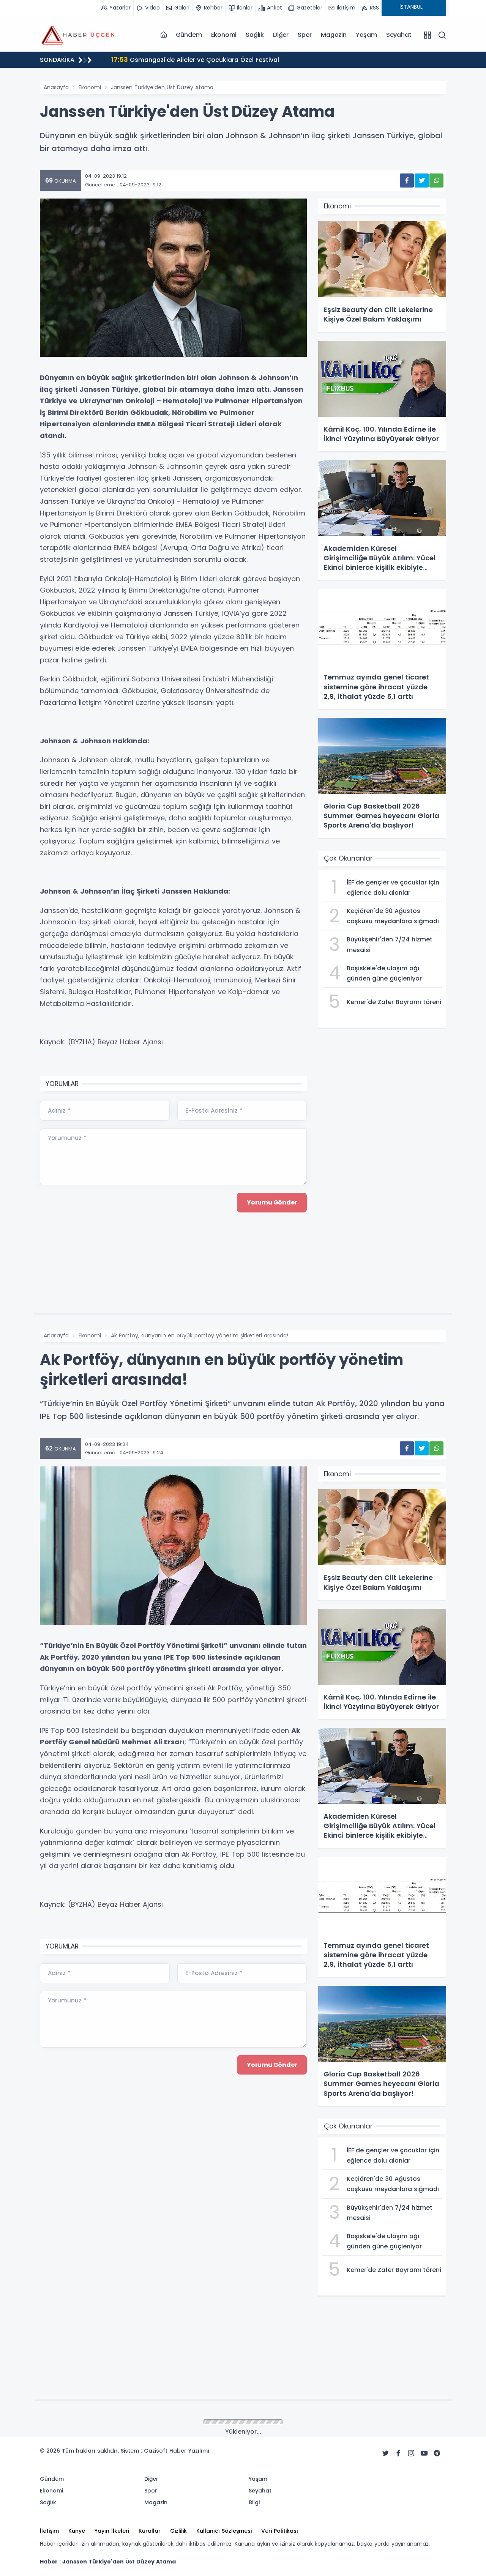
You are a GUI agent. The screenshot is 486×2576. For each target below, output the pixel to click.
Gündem (189, 35)
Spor (305, 35)
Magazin (334, 35)
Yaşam (366, 35)
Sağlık (255, 35)
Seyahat (399, 35)
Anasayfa (56, 87)
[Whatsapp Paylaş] (436, 181)
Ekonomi (224, 35)
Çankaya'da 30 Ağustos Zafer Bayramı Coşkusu (194, 59)
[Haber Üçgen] (78, 35)
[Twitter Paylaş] (422, 181)
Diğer (281, 35)
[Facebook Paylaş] (407, 181)
